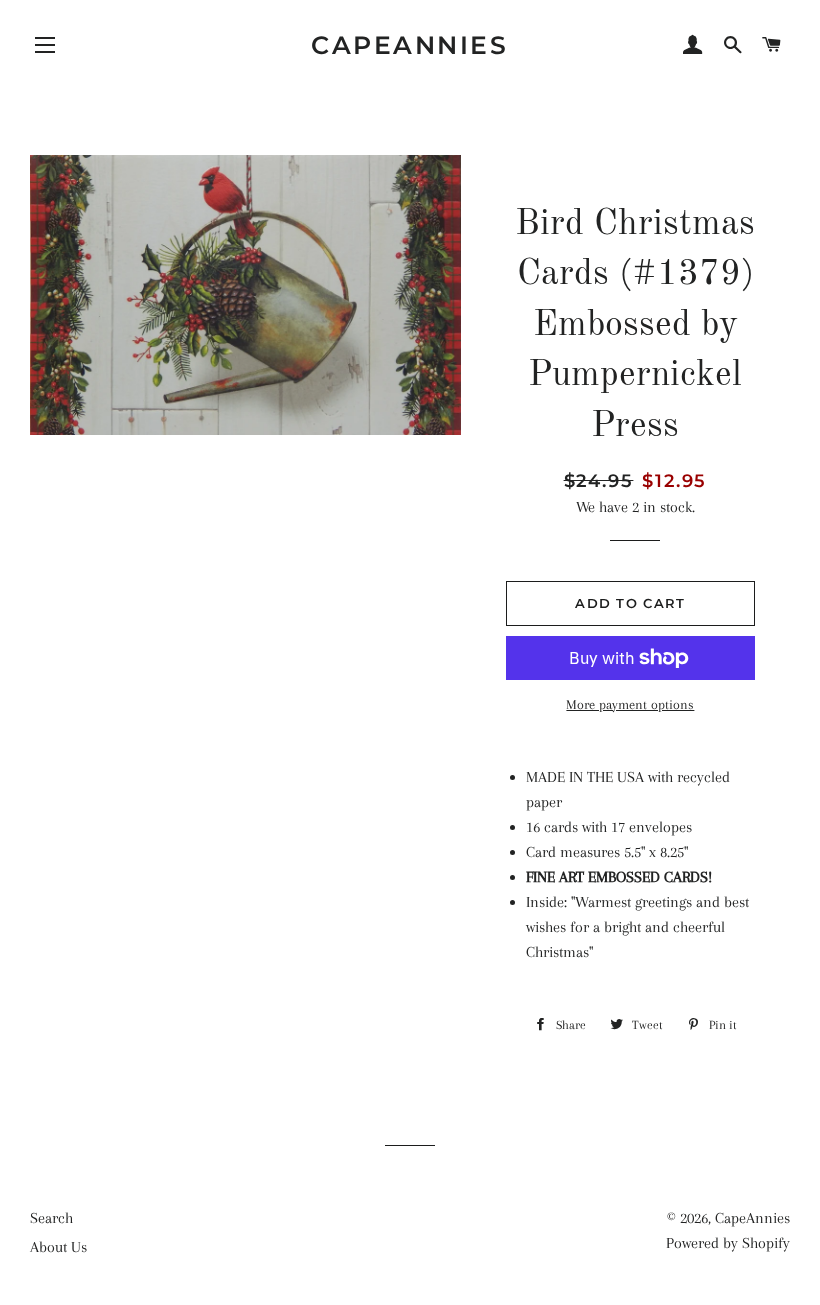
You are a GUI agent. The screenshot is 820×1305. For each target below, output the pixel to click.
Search (51, 1218)
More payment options (630, 704)
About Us (58, 1247)
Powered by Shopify (728, 1243)
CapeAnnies (409, 45)
